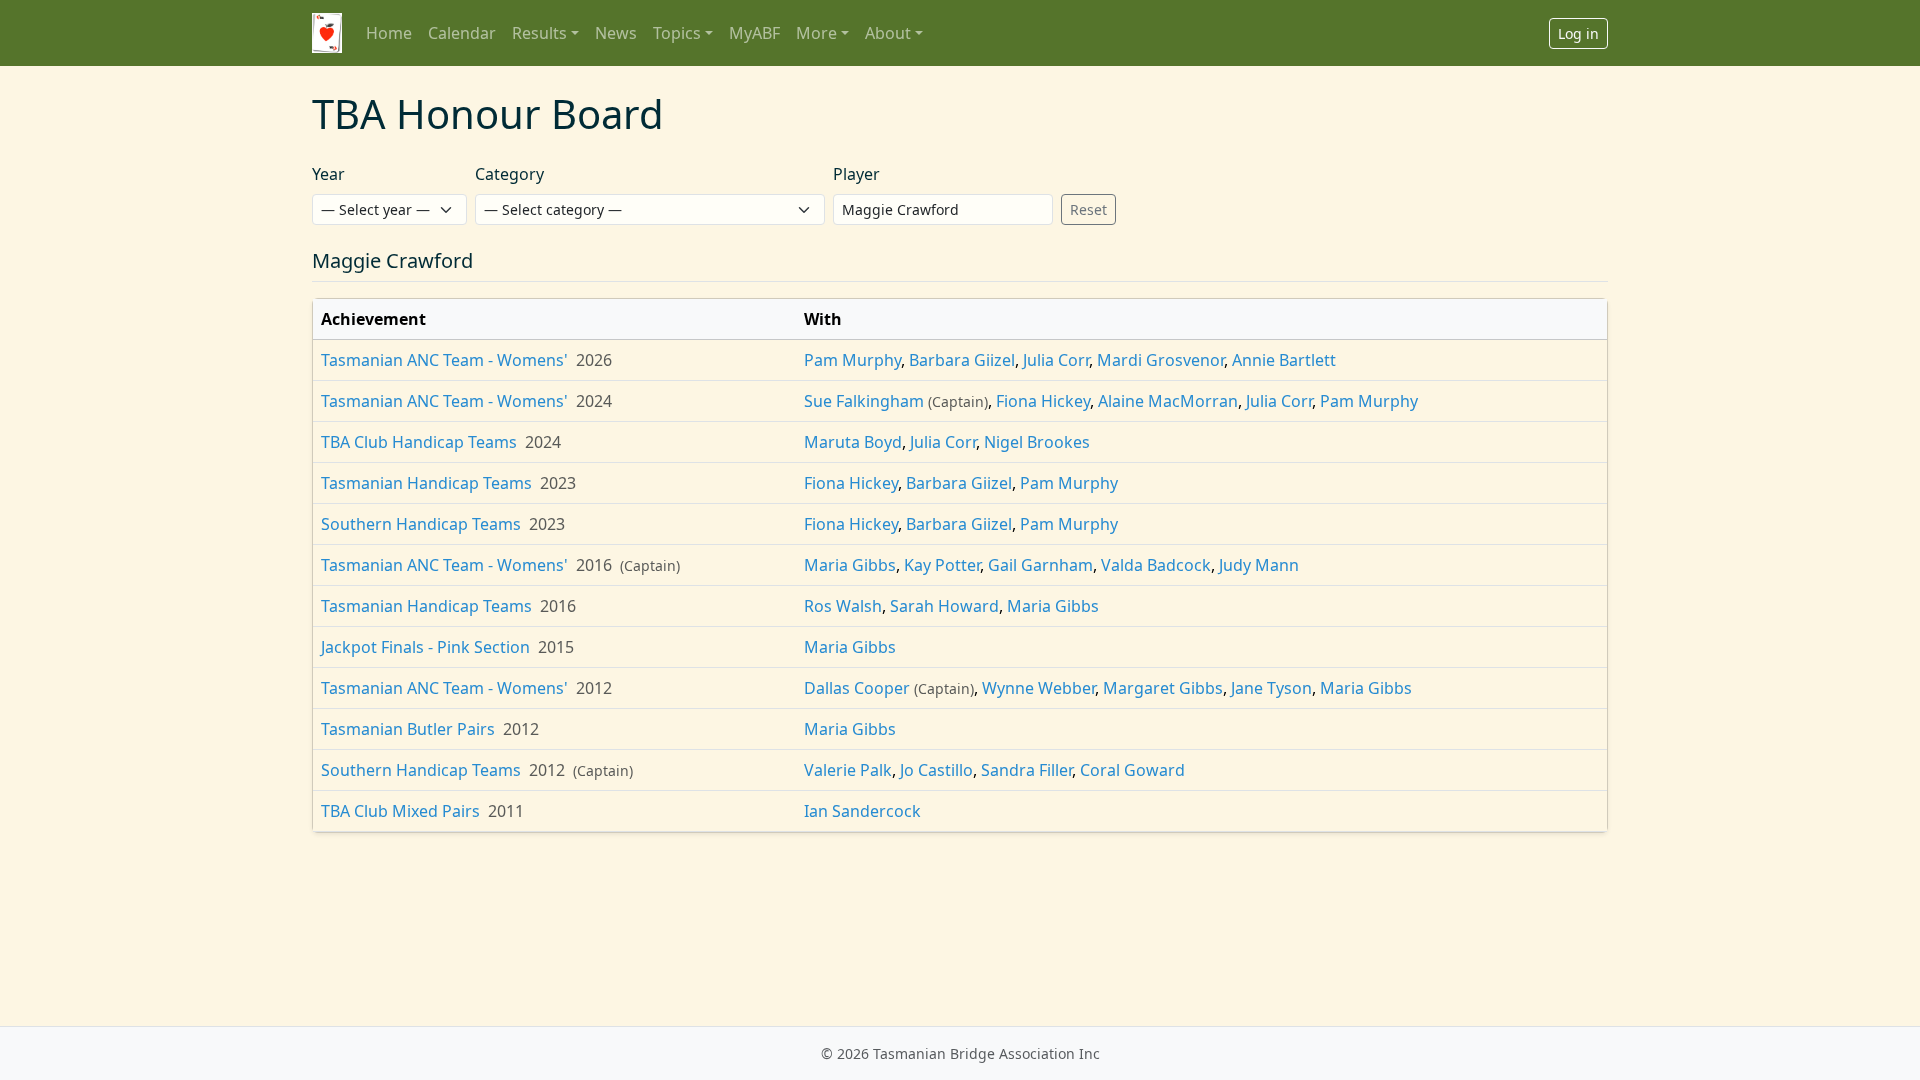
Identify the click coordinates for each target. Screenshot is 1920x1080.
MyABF (754, 33)
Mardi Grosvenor (1160, 360)
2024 (594, 401)
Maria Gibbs (850, 565)
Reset (1088, 209)
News (616, 33)
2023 (558, 483)
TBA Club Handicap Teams (419, 442)
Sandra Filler (1026, 770)
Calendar (462, 33)
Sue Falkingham (864, 401)
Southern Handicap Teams (421, 524)
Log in (1578, 33)
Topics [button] (677, 33)
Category (509, 174)
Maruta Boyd (853, 442)
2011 (506, 811)
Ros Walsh (843, 606)
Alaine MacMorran (1168, 401)
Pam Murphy (852, 360)
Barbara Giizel (962, 360)
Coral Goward (1132, 770)
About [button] (888, 33)
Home (389, 33)
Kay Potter (942, 565)
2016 (594, 565)
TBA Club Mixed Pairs (400, 811)
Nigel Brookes (1037, 442)
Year (328, 174)
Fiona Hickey (1043, 401)
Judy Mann (1259, 565)
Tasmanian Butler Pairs (408, 729)
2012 (594, 688)
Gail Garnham (1040, 565)
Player (856, 174)
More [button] (816, 33)
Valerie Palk (848, 770)
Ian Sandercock (862, 811)
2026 (594, 360)
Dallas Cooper (857, 688)
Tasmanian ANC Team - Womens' (444, 360)
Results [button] (539, 33)
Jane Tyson (1271, 688)
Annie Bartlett (1284, 360)
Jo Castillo (936, 770)
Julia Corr (1056, 360)
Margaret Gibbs (1163, 688)
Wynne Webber (1038, 688)
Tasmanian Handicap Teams (426, 483)
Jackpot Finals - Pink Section (425, 647)
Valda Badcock (1156, 565)
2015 (556, 647)
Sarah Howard (944, 606)
